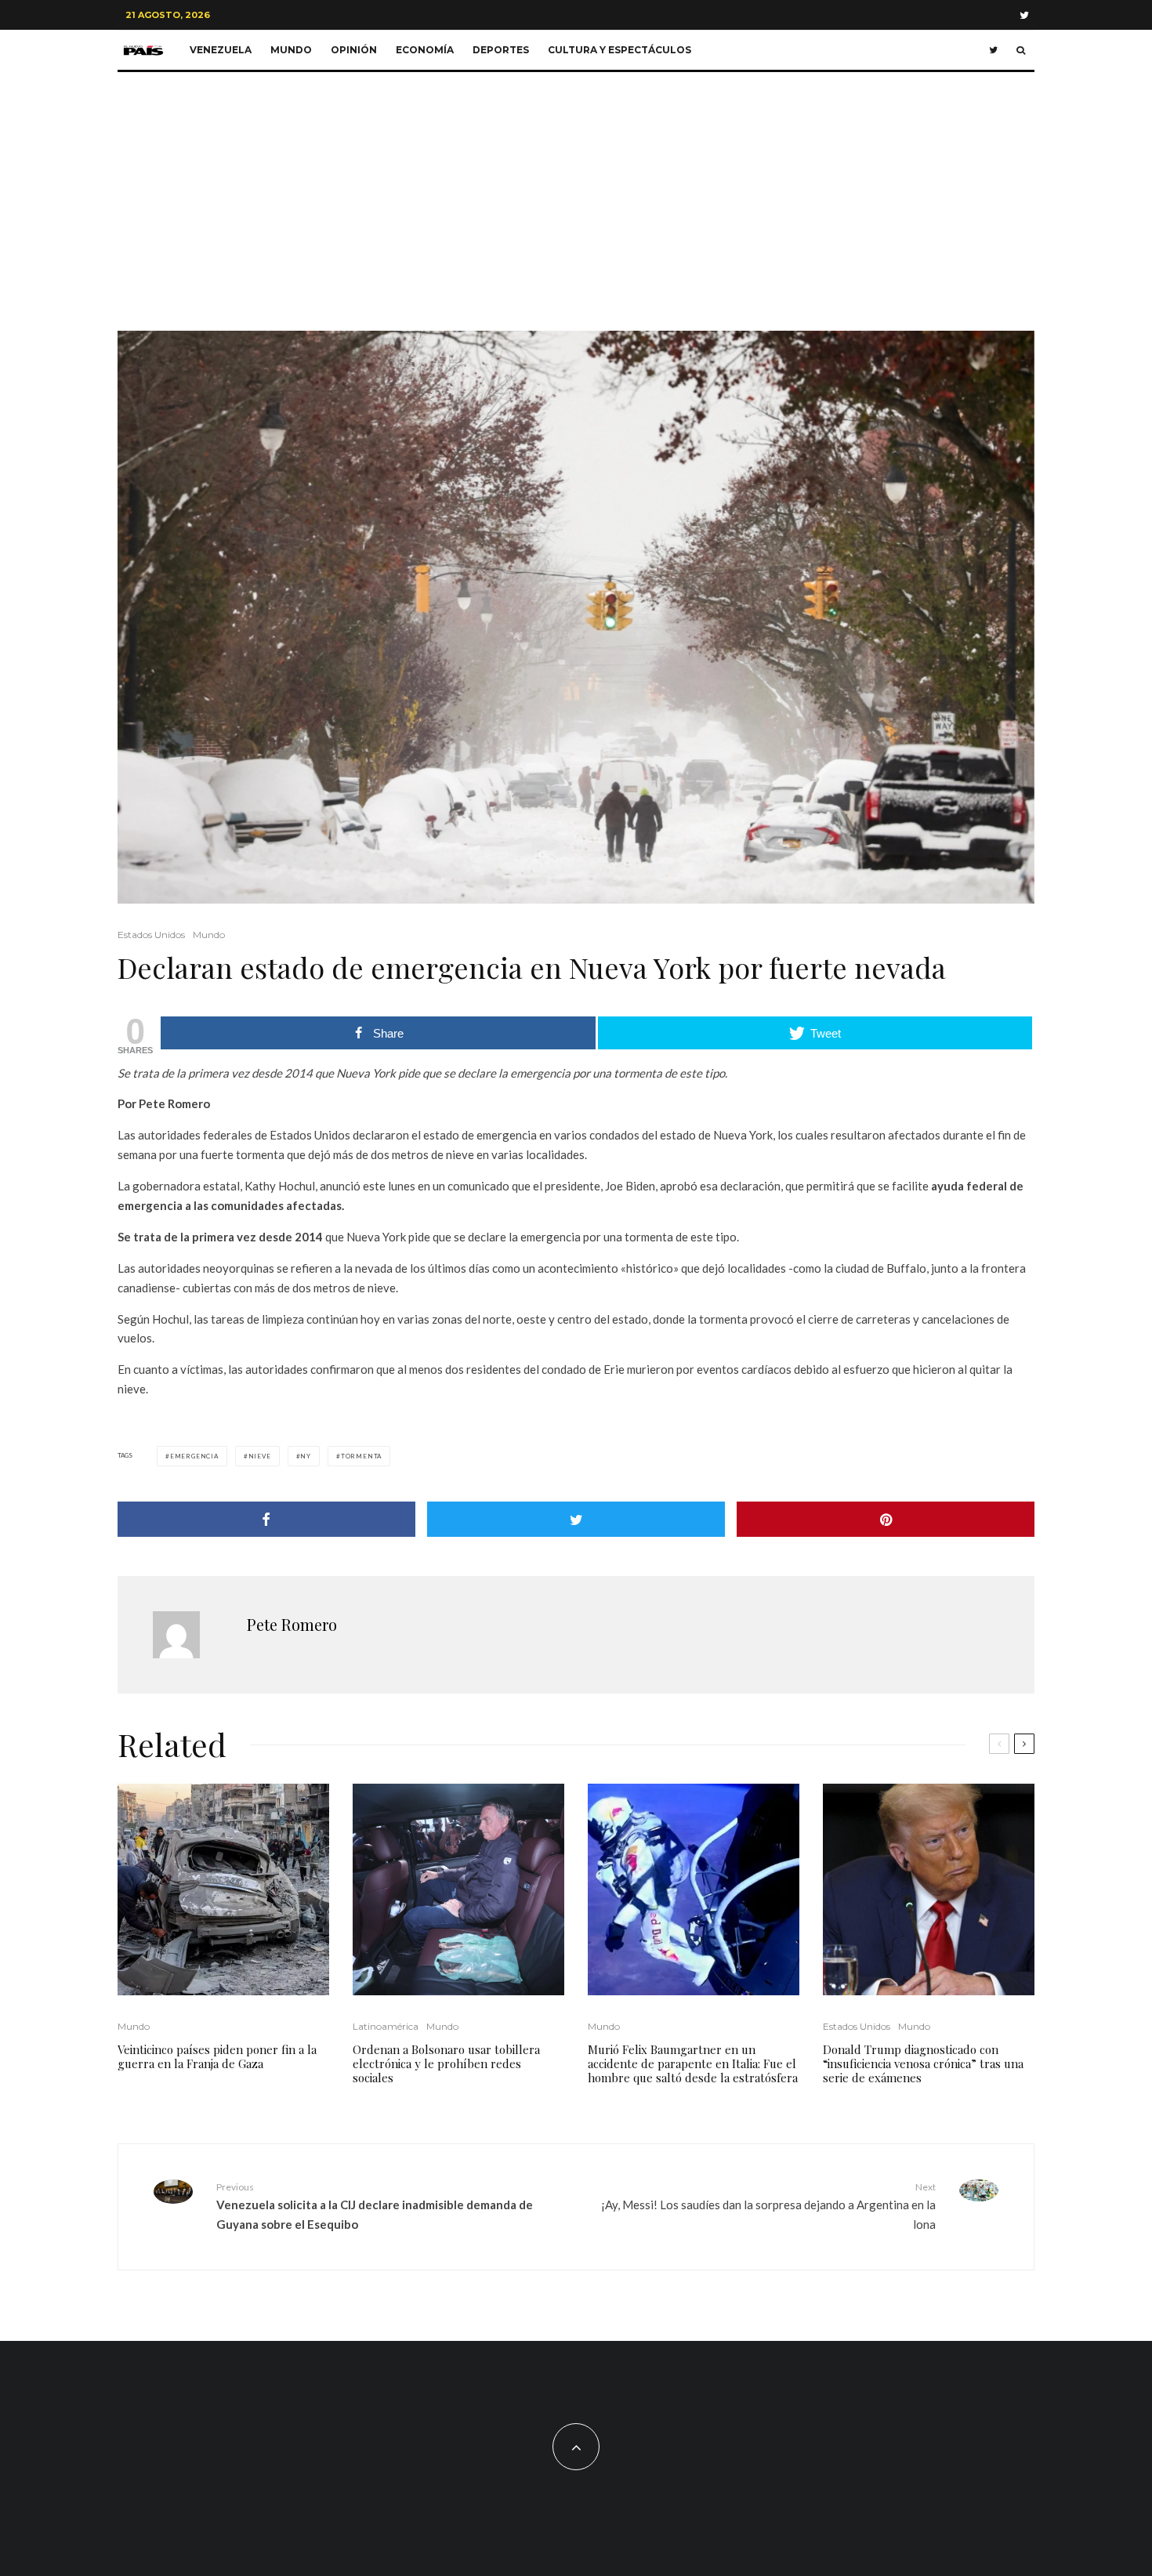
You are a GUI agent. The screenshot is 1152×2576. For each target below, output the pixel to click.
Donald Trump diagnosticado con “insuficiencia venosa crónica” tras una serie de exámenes (923, 2063)
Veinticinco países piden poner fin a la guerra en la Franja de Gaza (217, 2056)
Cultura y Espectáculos (619, 50)
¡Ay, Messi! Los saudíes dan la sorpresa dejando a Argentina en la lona (768, 2206)
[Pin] (886, 1519)
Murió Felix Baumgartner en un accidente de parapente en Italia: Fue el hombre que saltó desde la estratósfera (693, 2063)
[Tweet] (576, 1519)
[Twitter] (1024, 15)
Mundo (291, 50)
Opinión (354, 50)
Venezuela (221, 50)
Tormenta (361, 1456)
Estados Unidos (151, 935)
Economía (425, 50)
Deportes (501, 50)
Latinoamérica (386, 2026)
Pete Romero (292, 1624)
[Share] (266, 1519)
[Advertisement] (576, 190)
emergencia (194, 1456)
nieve (260, 1456)
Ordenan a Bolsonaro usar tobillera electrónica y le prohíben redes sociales (446, 2063)
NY (306, 1456)
